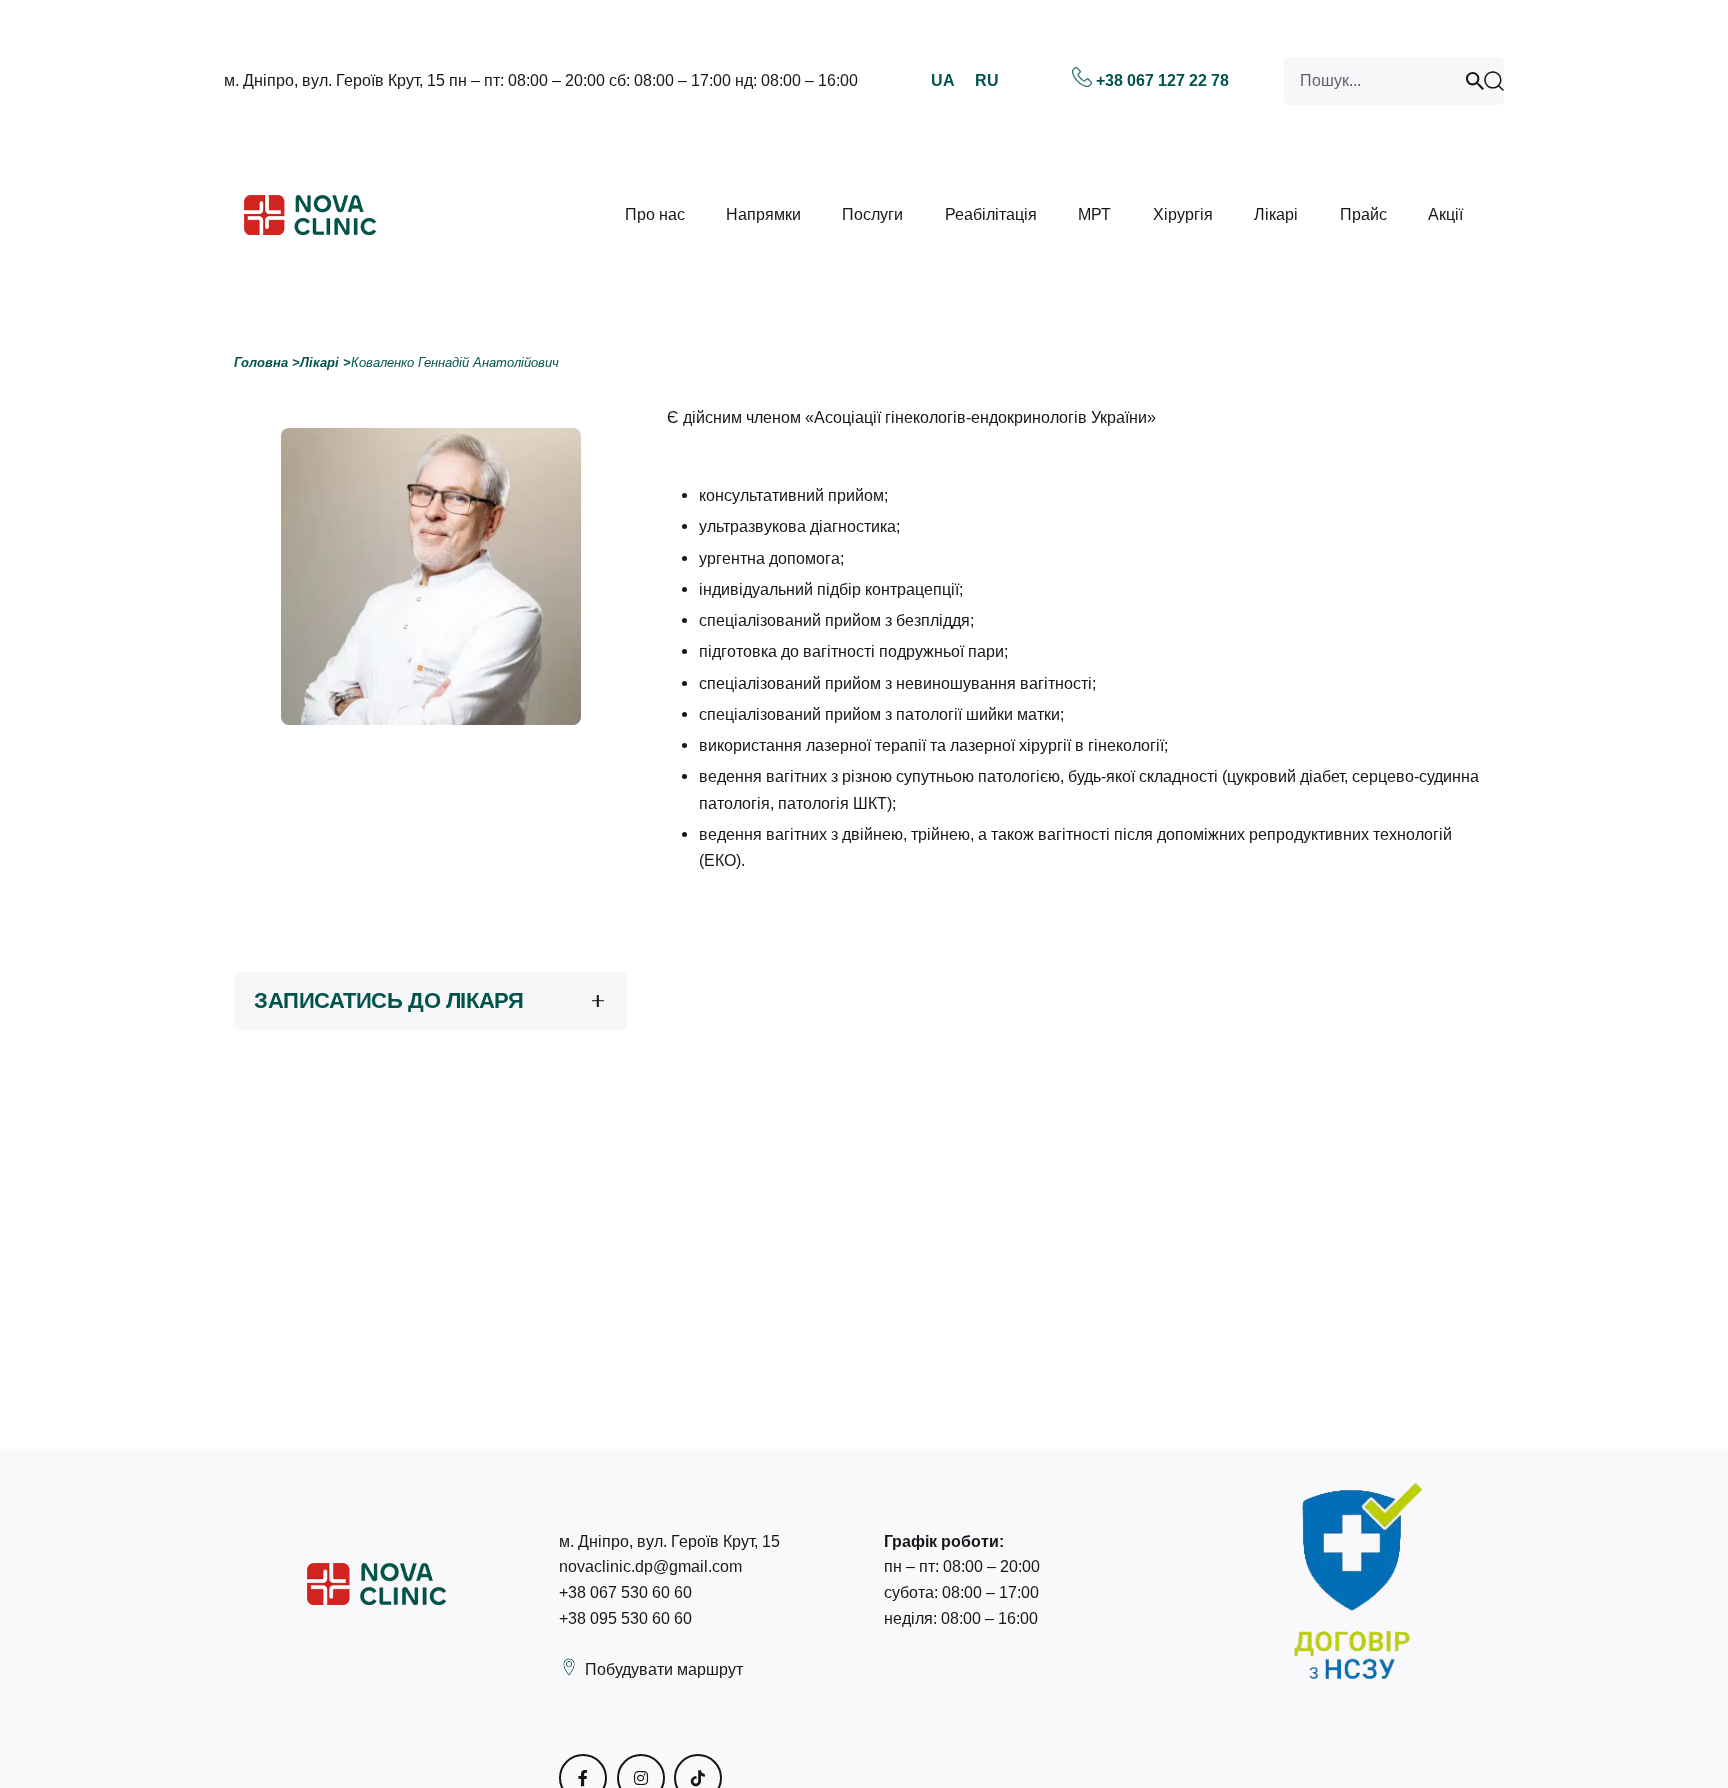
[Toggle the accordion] (598, 1001)
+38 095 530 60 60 (625, 1618)
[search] (1478, 81)
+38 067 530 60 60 (625, 1592)
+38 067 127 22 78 (1162, 80)
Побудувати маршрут (664, 1669)
